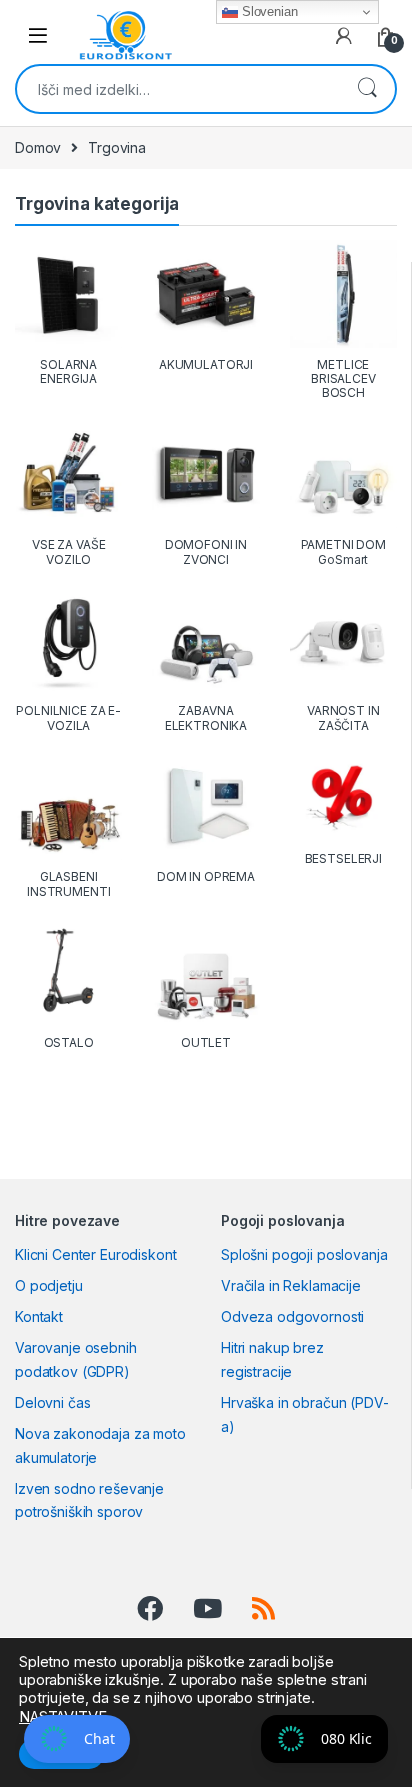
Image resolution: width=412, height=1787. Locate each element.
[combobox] (178, 89)
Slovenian (268, 11)
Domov (38, 147)
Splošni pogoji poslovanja (304, 1254)
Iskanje (367, 89)
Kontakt (39, 1316)
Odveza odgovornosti (292, 1316)
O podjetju (49, 1285)
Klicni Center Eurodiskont (96, 1254)
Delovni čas (52, 1402)
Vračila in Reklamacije (291, 1285)
